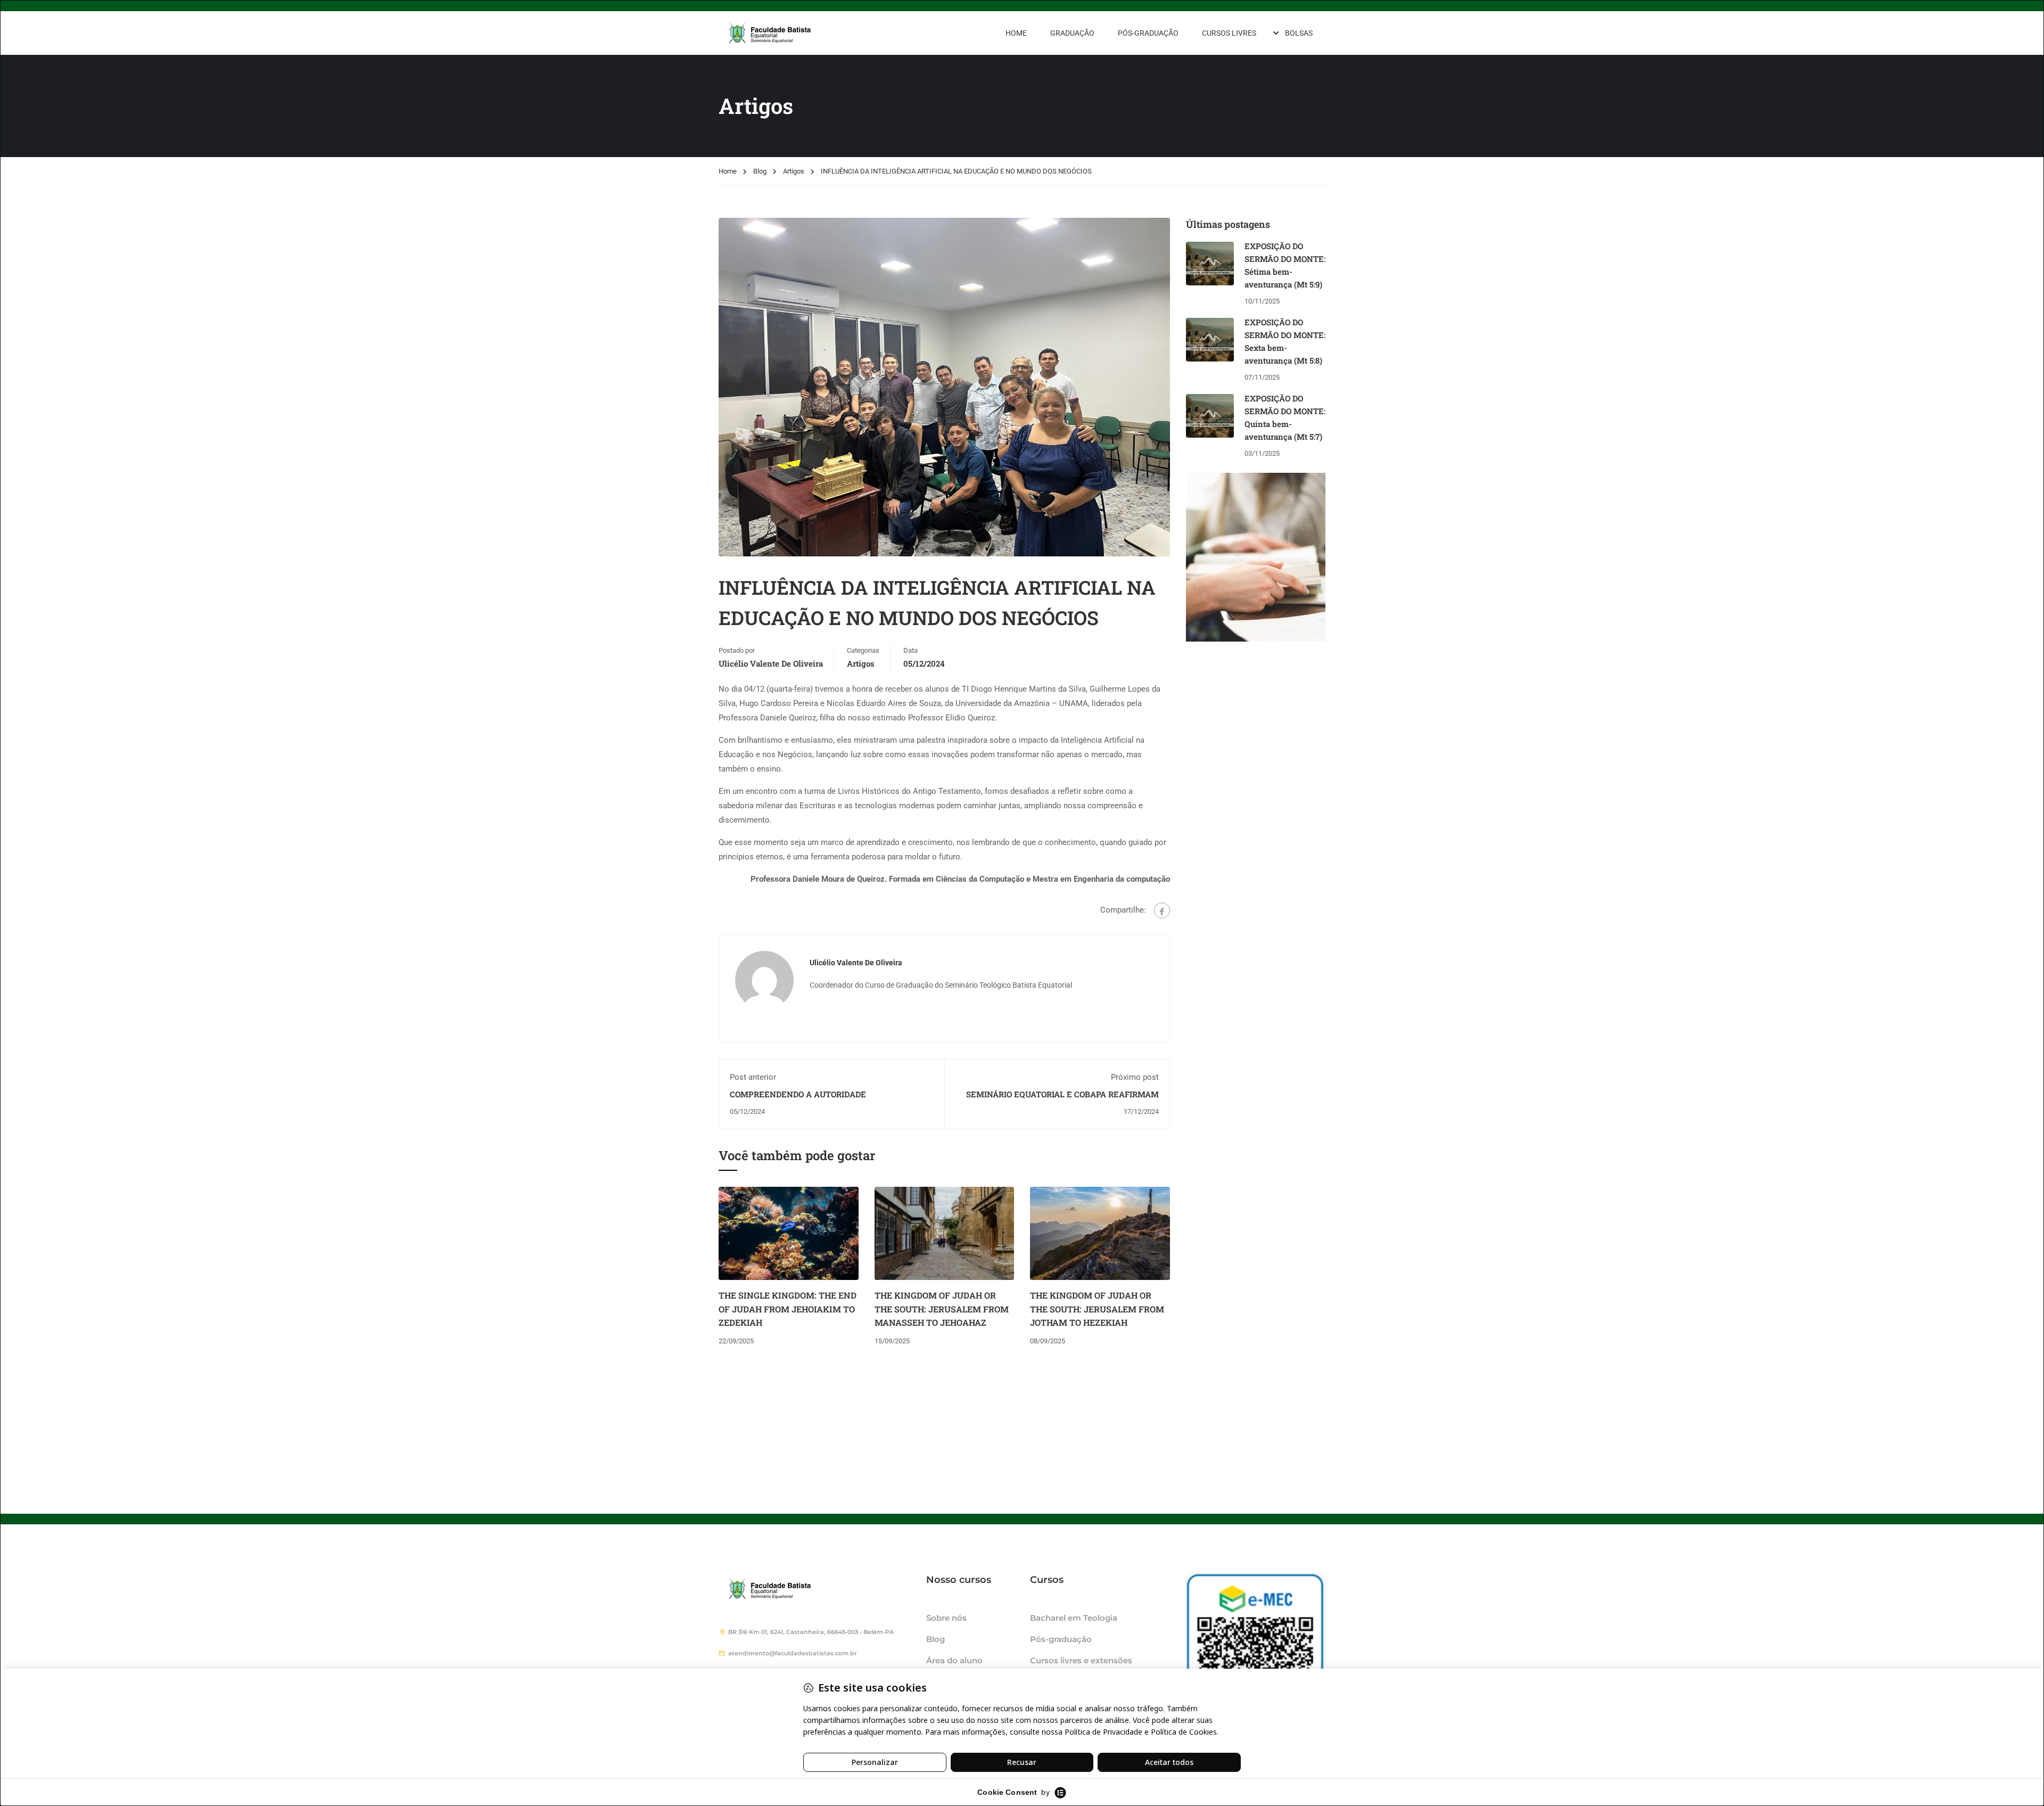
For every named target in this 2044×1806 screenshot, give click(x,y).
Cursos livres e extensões (1081, 1660)
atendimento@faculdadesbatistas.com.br (793, 1653)
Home (728, 171)
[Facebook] (1162, 910)
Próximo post (1135, 1077)
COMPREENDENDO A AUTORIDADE (798, 1094)
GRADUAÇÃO (1072, 33)
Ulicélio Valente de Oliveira (771, 663)
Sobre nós (946, 1618)
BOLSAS (1299, 33)
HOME (1016, 33)
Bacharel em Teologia (1074, 1618)
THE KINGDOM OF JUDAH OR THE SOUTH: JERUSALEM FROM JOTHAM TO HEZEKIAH (1097, 1309)
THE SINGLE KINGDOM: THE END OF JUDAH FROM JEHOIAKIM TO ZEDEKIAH (788, 1309)
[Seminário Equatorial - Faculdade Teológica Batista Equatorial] (798, 33)
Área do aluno (954, 1660)
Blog (760, 171)
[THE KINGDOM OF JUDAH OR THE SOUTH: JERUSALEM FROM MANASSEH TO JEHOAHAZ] (945, 1233)
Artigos (794, 171)
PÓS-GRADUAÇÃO (1148, 33)
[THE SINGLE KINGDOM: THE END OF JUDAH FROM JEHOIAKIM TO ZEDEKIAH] (789, 1233)
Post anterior (753, 1077)
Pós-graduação (1061, 1639)
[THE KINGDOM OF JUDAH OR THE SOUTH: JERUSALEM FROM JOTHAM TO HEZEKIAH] (1100, 1233)
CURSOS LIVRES (1229, 33)
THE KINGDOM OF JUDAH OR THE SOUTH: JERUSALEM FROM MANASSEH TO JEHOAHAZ (942, 1309)
